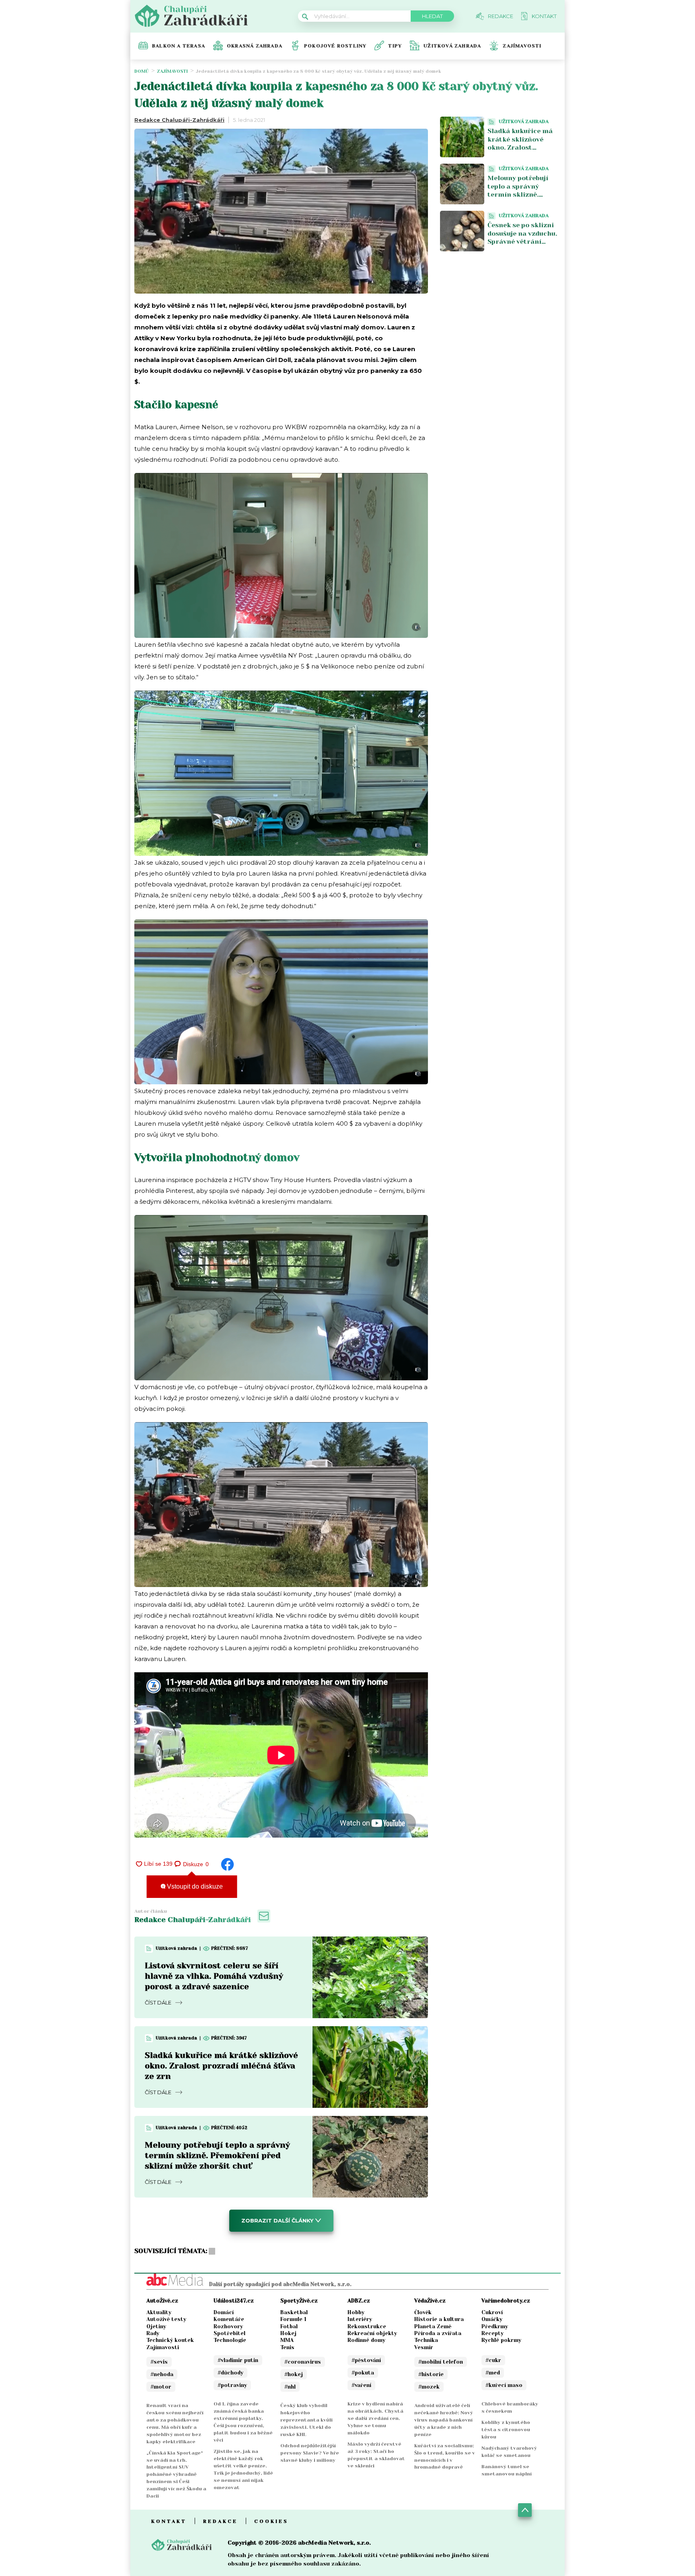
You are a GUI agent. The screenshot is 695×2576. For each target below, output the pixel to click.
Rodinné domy (366, 2340)
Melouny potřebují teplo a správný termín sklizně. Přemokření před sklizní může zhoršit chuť (217, 2156)
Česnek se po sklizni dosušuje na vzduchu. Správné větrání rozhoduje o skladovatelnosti (522, 242)
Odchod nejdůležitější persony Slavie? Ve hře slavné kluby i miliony (310, 2453)
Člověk (423, 2312)
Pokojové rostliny (335, 46)
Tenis (287, 2347)
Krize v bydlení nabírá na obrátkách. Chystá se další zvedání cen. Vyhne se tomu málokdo (375, 2418)
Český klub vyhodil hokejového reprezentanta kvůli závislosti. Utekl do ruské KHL (306, 2420)
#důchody (230, 2373)
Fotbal (289, 2326)
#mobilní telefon (441, 2362)
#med (493, 2373)
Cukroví (492, 2312)
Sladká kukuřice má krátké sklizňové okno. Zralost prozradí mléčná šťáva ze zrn (221, 2066)
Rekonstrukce (367, 2326)
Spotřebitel (229, 2333)
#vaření (361, 2385)
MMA (287, 2340)
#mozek (429, 2387)
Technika (426, 2340)
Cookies (271, 2521)
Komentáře (229, 2319)
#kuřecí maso (504, 2385)
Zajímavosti (522, 46)
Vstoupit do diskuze (194, 1886)
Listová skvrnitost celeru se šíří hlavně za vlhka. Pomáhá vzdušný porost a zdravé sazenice (214, 1976)
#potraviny (232, 2385)
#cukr (493, 2360)
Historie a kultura (439, 2319)
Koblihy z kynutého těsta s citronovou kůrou (506, 2430)
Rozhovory (228, 2326)
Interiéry (360, 2319)
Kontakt (169, 2521)
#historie (431, 2374)
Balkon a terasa (179, 46)
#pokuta (363, 2373)
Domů (142, 71)
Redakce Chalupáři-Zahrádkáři (179, 120)
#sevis (159, 2362)
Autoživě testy (166, 2319)
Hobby (356, 2312)
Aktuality (159, 2312)
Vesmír (424, 2347)
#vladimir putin (238, 2360)
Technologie (230, 2340)
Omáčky (492, 2319)
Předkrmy (495, 2326)
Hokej (288, 2333)
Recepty (492, 2333)
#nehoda (162, 2374)
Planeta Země (433, 2326)
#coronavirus (303, 2362)
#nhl (290, 2387)
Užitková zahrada (452, 46)
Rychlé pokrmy (501, 2340)
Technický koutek (170, 2340)
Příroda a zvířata (438, 2333)
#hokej (294, 2374)
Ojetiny (156, 2326)
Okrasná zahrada (255, 46)
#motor (161, 2387)
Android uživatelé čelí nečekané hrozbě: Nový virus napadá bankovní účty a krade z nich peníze (444, 2420)
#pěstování (366, 2360)
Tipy (395, 46)
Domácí (224, 2312)
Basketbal (294, 2312)
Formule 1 (293, 2319)
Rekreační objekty (372, 2333)
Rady (153, 2333)
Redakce (220, 2521)
